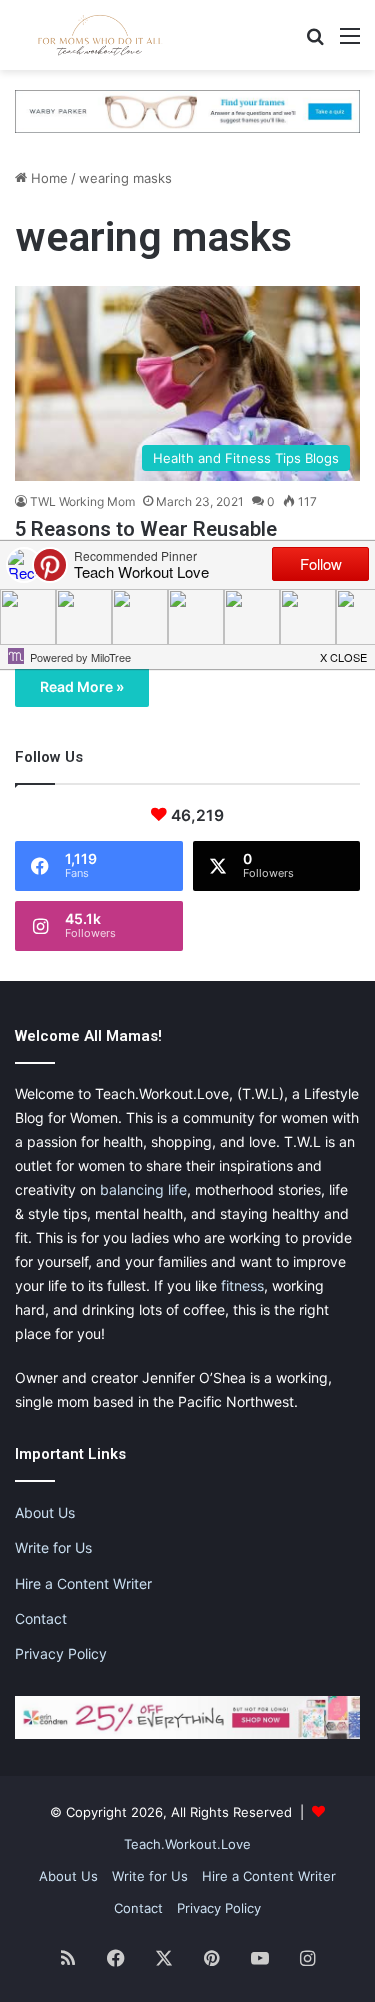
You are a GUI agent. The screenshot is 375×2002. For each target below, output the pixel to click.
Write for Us (53, 1547)
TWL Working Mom (82, 501)
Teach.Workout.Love (187, 1844)
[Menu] (350, 42)
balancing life (143, 1189)
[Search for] (315, 42)
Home (47, 178)
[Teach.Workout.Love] (100, 35)
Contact (41, 1618)
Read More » (82, 686)
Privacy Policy (61, 1653)
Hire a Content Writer (83, 1583)
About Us (45, 1512)
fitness (242, 1285)
